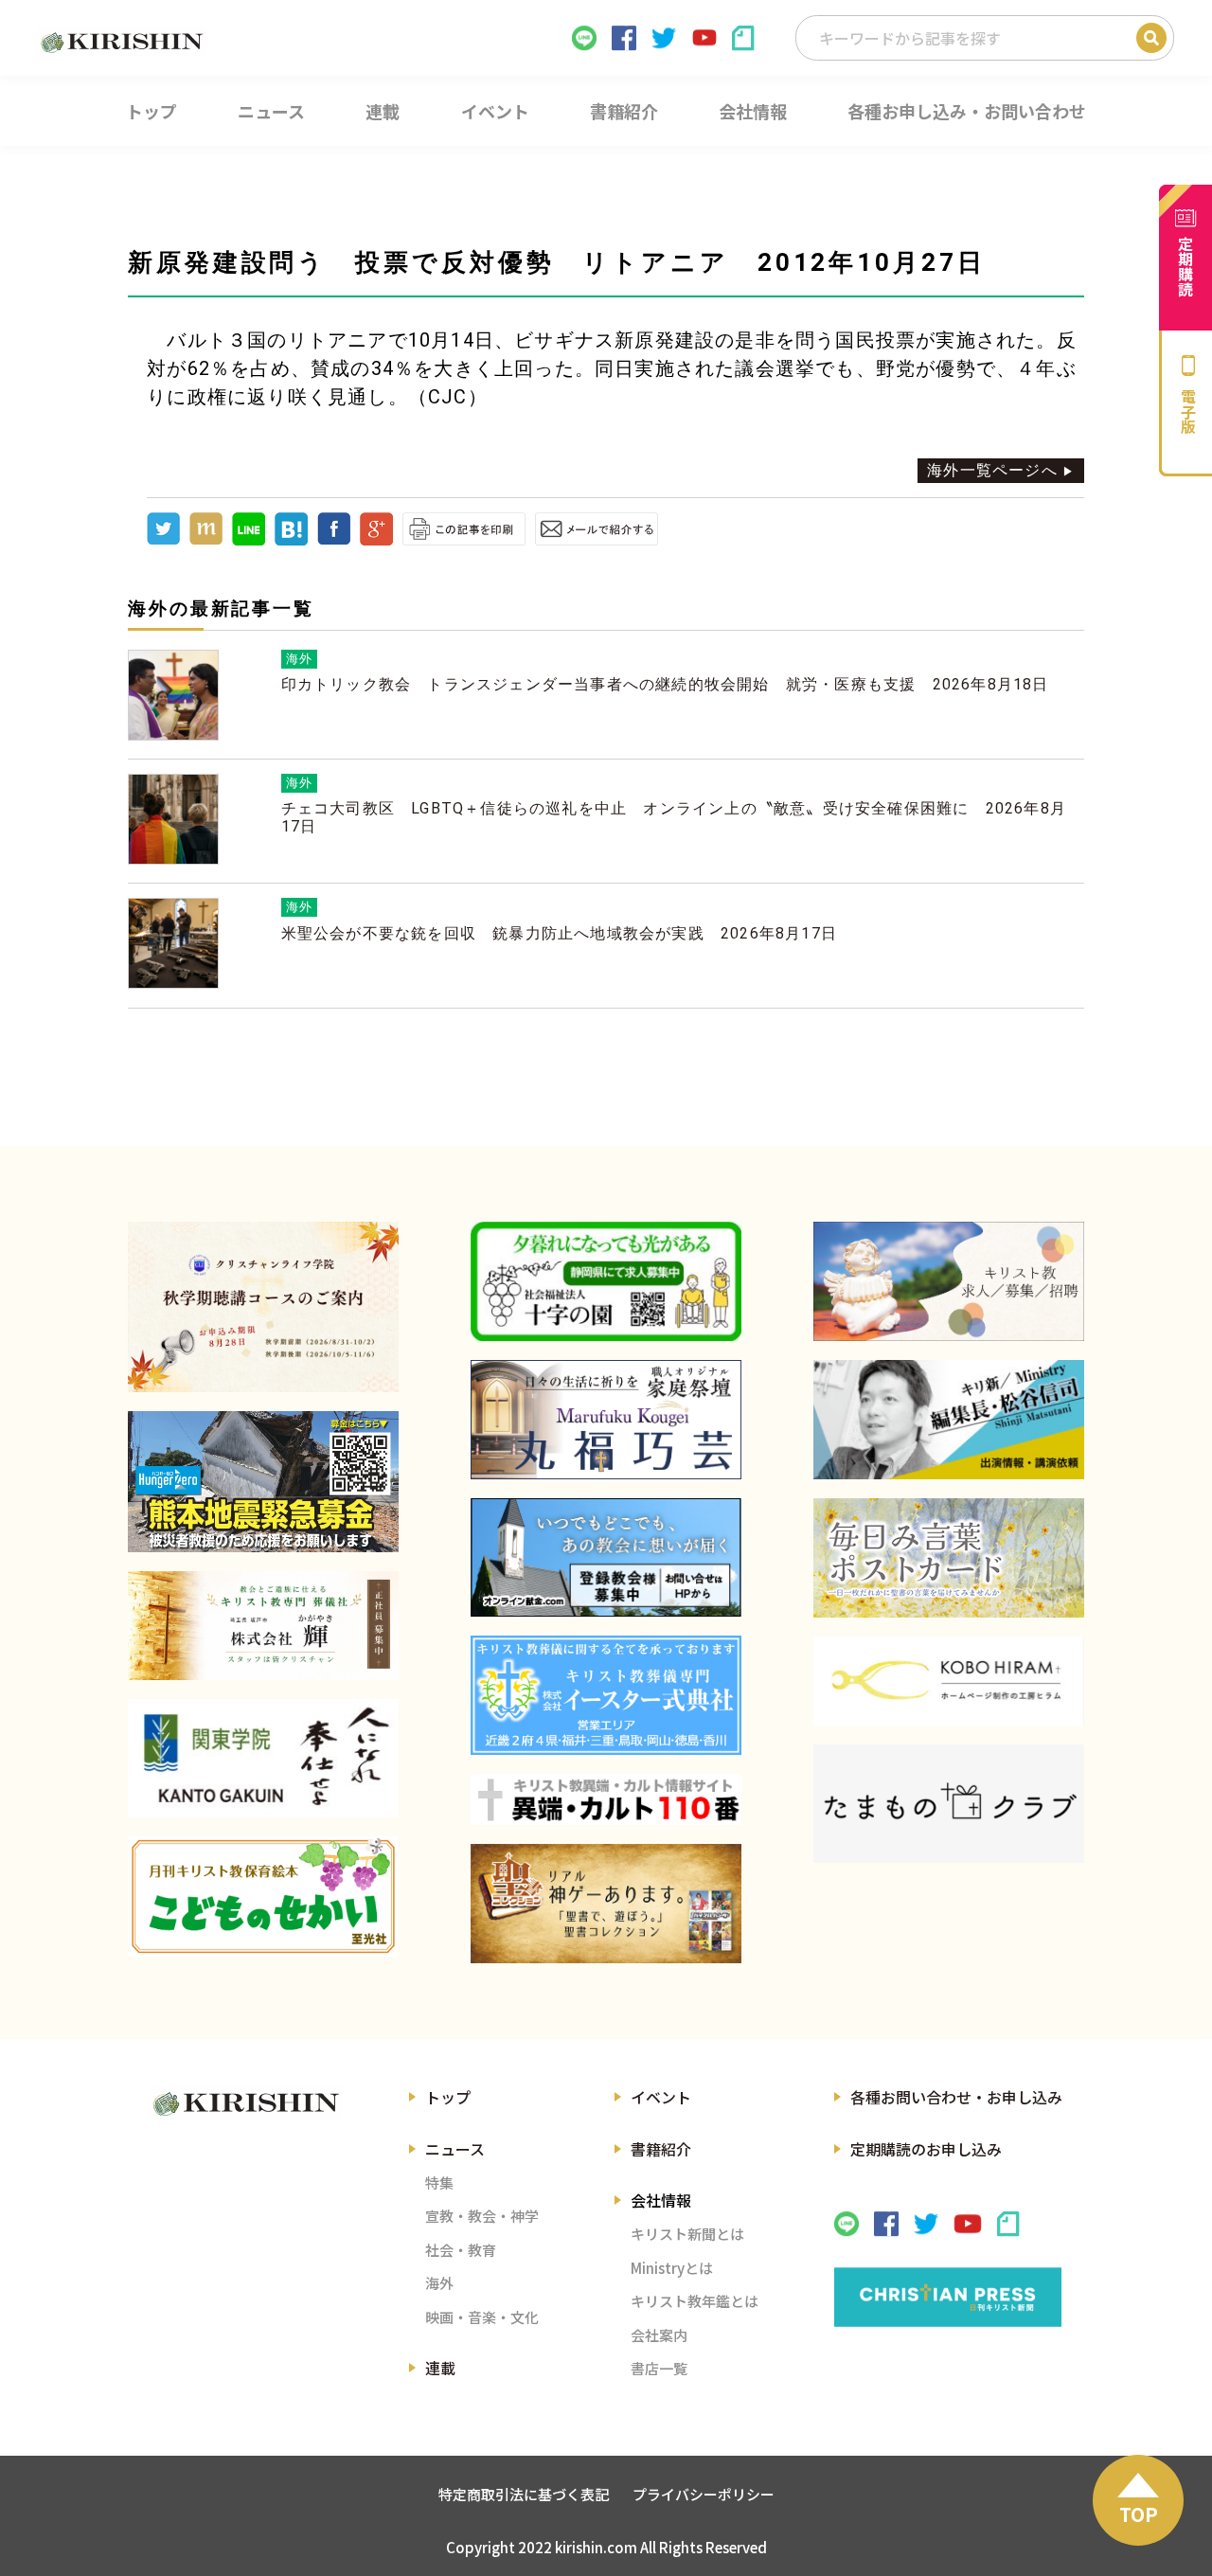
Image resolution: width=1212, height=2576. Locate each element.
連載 (440, 2368)
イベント (661, 2097)
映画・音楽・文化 (482, 2317)
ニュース (455, 2149)
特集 (439, 2182)
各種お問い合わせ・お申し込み (956, 2097)
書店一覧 (659, 2368)
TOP (1139, 2514)
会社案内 (659, 2335)
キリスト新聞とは (687, 2234)
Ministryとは (672, 2268)
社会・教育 (461, 2250)
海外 (439, 2283)
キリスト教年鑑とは (695, 2301)
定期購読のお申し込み (926, 2149)
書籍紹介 (661, 2149)
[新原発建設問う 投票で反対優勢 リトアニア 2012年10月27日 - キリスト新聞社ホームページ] (291, 540)
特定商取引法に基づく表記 (524, 2494)
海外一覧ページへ (992, 470)
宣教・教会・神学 (482, 2216)
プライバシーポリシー (704, 2494)
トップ (448, 2097)
